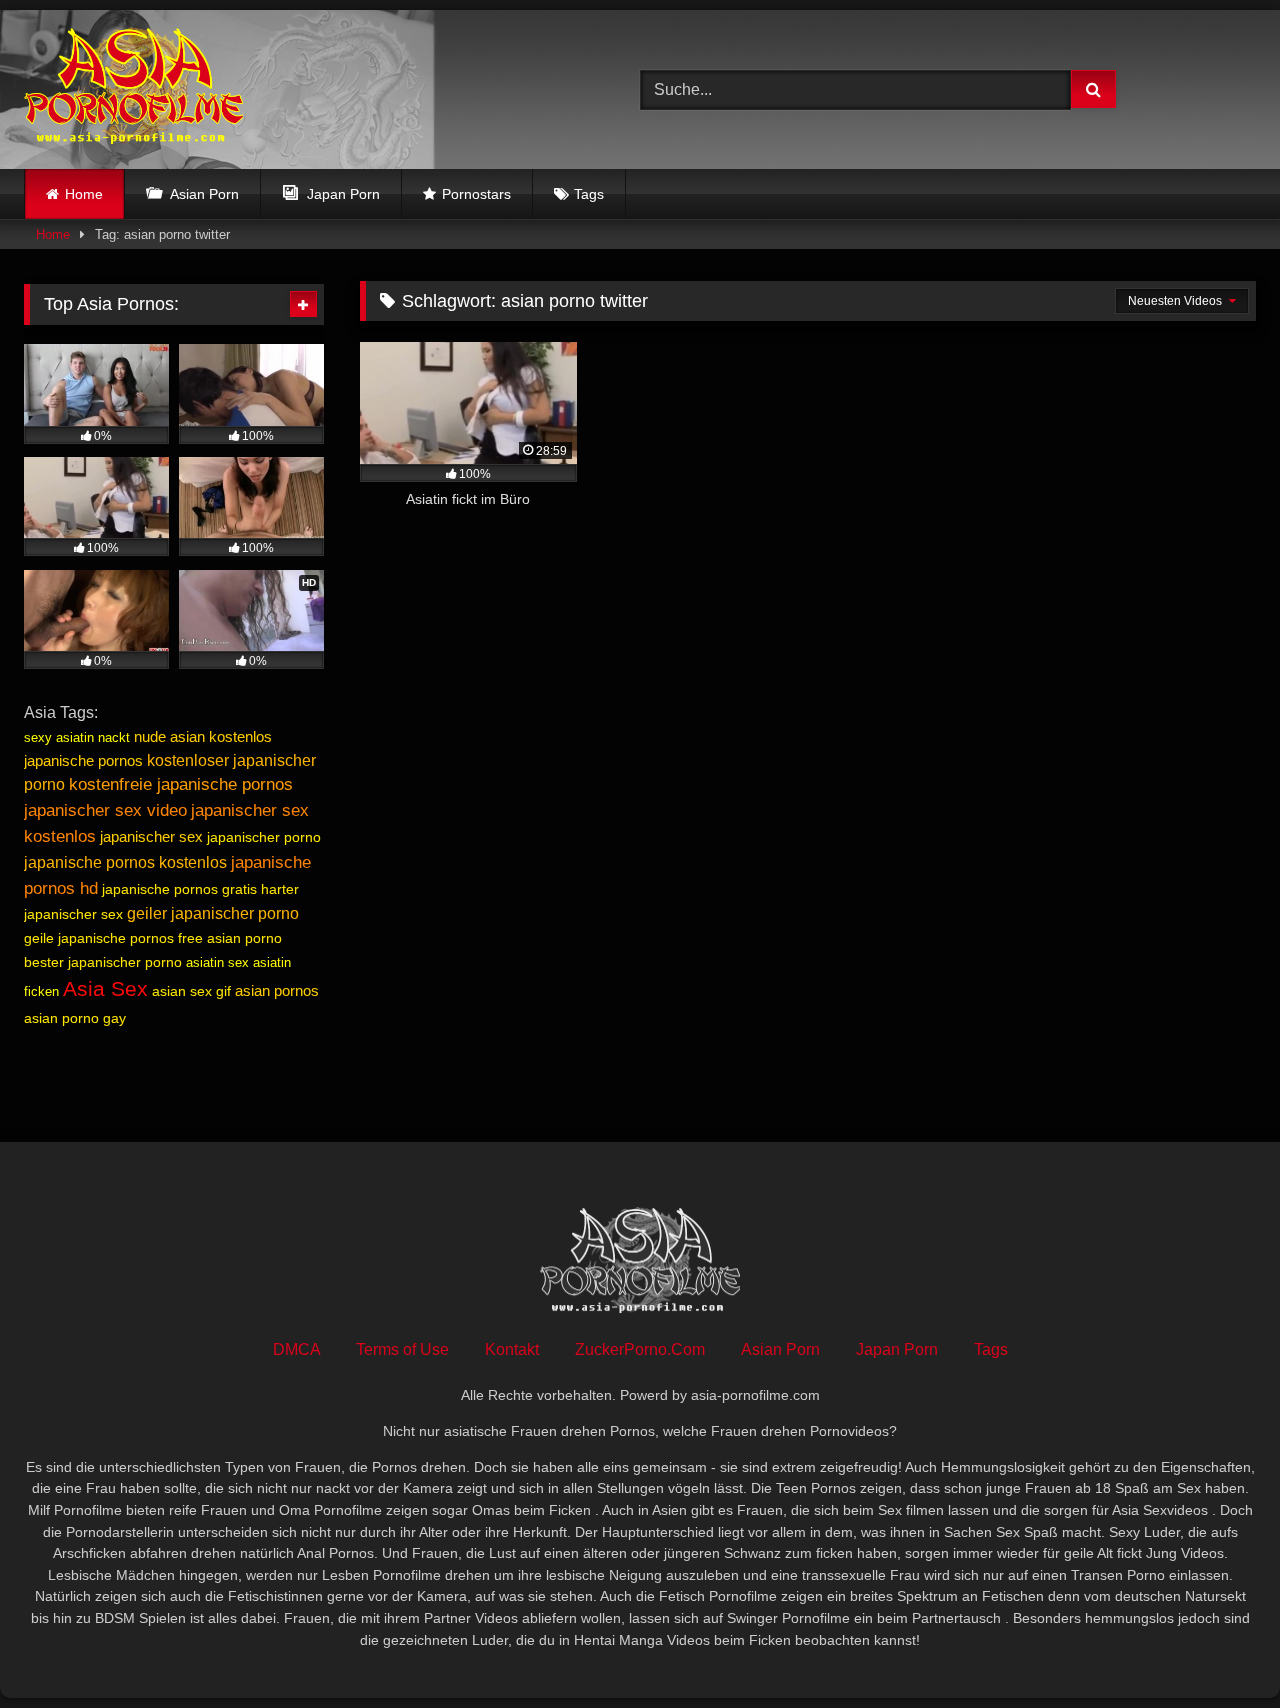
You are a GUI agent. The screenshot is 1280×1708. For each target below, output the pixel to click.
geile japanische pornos (99, 938)
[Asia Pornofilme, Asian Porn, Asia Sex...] (133, 89)
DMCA (296, 1349)
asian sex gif (191, 991)
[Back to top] (1218, 1648)
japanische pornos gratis (179, 889)
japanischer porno (264, 837)
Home (84, 194)
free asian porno (230, 938)
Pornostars (476, 194)
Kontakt (512, 1349)
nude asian (169, 736)
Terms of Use (402, 1349)
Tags (589, 194)
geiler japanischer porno (213, 913)
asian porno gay (75, 1018)
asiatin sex (217, 962)
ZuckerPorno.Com (640, 1349)
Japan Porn (897, 1349)
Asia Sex (105, 989)
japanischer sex (151, 836)
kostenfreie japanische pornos (181, 784)
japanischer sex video (105, 810)
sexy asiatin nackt (77, 737)
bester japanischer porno (103, 962)
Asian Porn (780, 1349)
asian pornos (277, 990)
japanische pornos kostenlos (125, 862)
